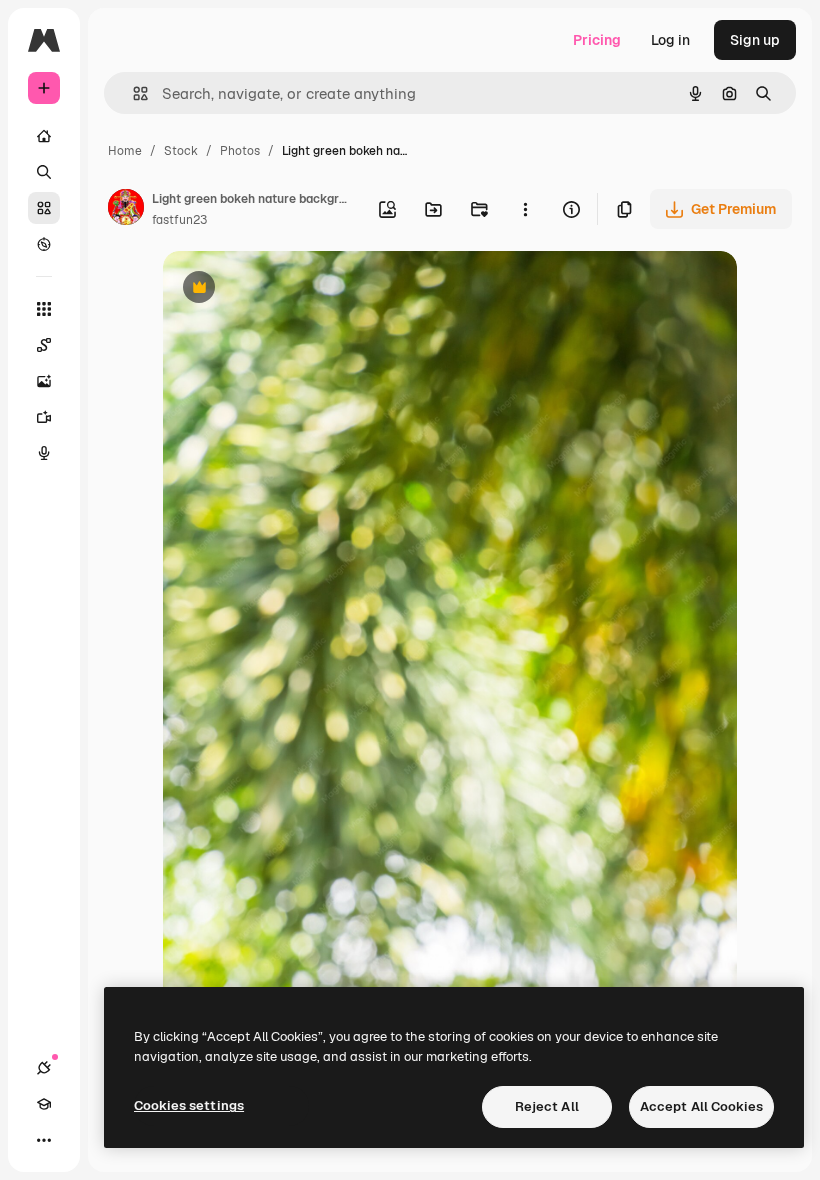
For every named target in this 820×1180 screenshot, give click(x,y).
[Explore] (44, 244)
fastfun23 (179, 220)
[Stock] (44, 208)
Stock (181, 151)
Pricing (597, 40)
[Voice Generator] (44, 453)
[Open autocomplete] (132, 93)
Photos (240, 151)
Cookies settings (189, 1105)
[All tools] (44, 309)
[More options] (525, 209)
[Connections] (44, 1068)
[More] (44, 1140)
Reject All (547, 1106)
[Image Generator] (44, 381)
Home (125, 151)
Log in (670, 40)
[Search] (44, 172)
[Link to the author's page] (126, 210)
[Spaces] (44, 345)
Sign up (755, 40)
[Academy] (44, 1104)
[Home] (44, 136)
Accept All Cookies (701, 1106)
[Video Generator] (44, 417)
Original (291, 289)
